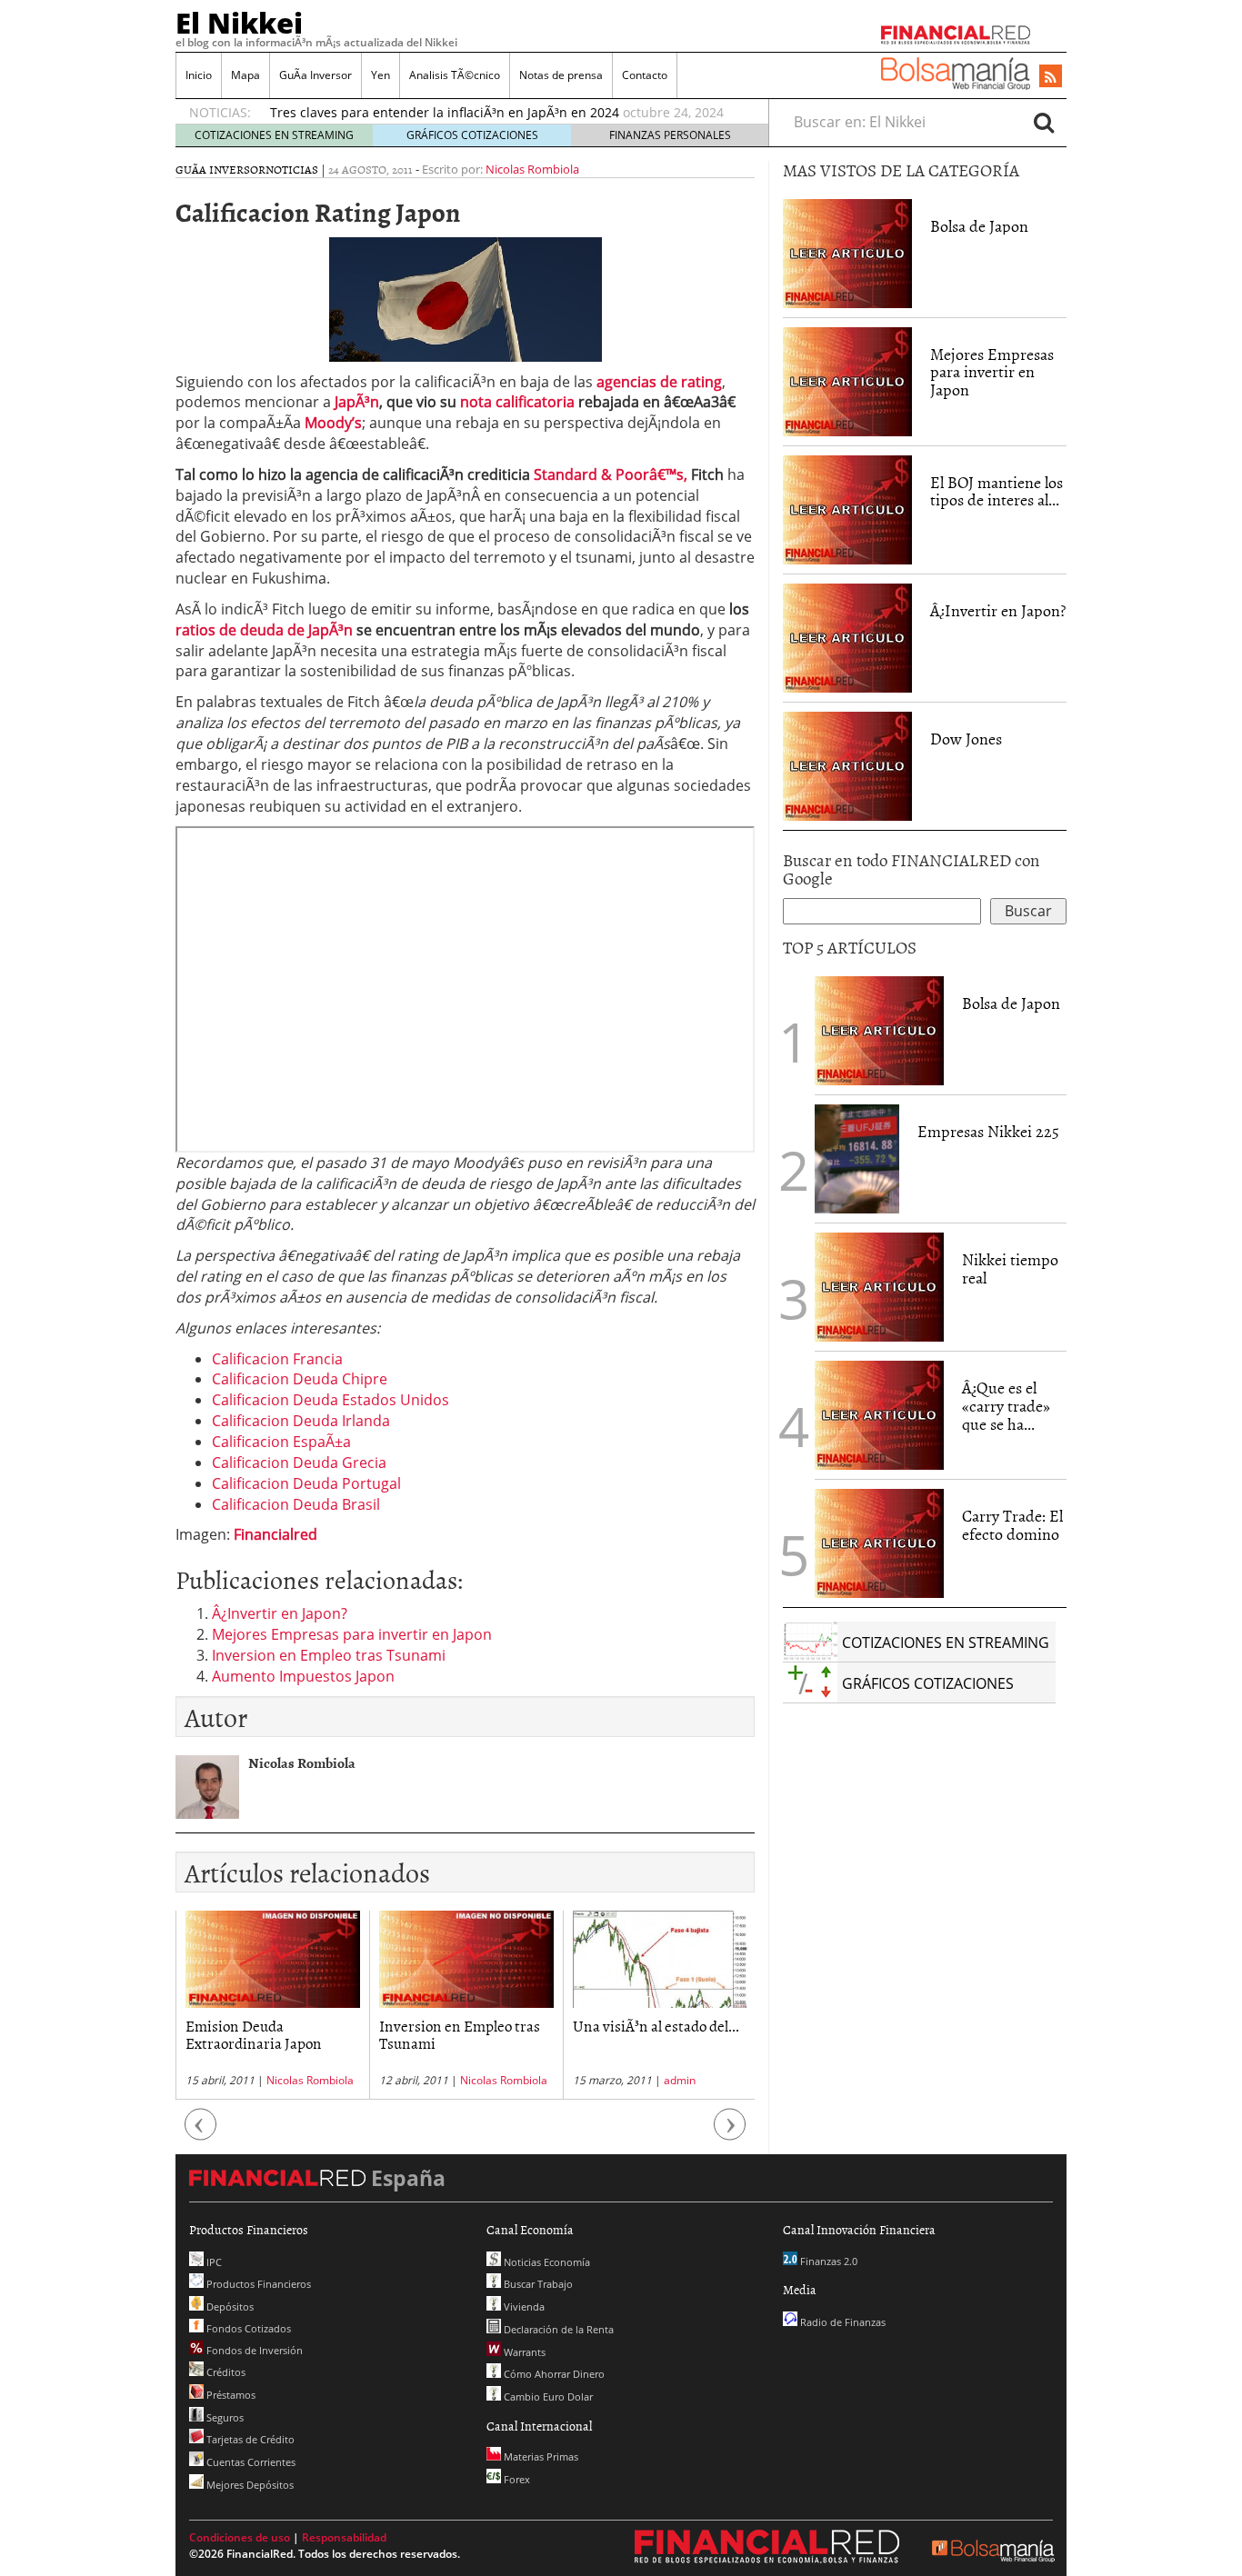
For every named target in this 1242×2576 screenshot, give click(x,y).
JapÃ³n (357, 402)
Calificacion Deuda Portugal (306, 1483)
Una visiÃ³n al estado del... (656, 2025)
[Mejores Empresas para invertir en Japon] (847, 380)
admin (680, 2080)
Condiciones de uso (240, 2537)
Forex (516, 2479)
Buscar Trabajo (537, 2284)
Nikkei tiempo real (1010, 1268)
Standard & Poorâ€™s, (611, 474)
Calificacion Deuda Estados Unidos (331, 1400)
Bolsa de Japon (979, 226)
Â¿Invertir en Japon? (280, 1613)
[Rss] (1051, 77)
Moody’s (333, 423)
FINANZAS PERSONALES (670, 135)
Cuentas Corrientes (250, 2462)
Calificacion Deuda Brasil (296, 1504)
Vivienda (523, 2306)
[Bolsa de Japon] (847, 252)
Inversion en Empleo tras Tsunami (329, 1655)
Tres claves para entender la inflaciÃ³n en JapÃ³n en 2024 (445, 112)
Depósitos (229, 2306)
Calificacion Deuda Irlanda (301, 1421)
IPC (213, 2262)
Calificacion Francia (277, 1359)
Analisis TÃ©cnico (455, 75)
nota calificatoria (517, 402)
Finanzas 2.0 (827, 2261)
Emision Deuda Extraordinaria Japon (254, 2034)
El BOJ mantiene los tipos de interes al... (997, 491)
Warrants (523, 2352)
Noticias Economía (546, 2262)
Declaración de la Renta (557, 2329)
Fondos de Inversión (253, 2350)
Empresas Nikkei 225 (988, 1131)
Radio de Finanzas (841, 2322)
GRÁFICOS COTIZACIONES (472, 135)
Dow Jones (966, 739)
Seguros (224, 2417)
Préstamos (230, 2395)
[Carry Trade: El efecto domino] (879, 1542)
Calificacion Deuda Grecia (299, 1463)
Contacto (645, 75)
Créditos (225, 2372)
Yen (381, 75)
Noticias (292, 169)
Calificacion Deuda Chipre (300, 1379)
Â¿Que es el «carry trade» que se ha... (1006, 1406)
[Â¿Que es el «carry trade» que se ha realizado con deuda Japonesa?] (879, 1413)
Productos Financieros (257, 2284)
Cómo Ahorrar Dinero (553, 2374)
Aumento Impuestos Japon (303, 1676)
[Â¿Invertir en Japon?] (847, 636)
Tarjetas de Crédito (249, 2439)
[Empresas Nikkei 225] (857, 1157)
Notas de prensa (561, 75)
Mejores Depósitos (249, 2485)
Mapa (245, 75)
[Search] (1044, 122)
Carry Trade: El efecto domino (1012, 1525)
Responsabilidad (344, 2537)
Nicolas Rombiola (532, 169)
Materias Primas (540, 2456)
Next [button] (730, 2134)
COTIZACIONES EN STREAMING (274, 135)
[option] (502, 113)
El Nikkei (239, 23)
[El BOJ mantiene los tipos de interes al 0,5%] (847, 508)
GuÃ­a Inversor (316, 75)
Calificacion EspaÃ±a (281, 1442)
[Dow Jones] (847, 764)
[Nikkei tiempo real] (879, 1285)
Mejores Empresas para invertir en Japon (352, 1634)
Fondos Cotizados (247, 2328)
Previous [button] (201, 2134)
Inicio (199, 75)
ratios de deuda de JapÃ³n (264, 630)
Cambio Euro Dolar (547, 2396)
